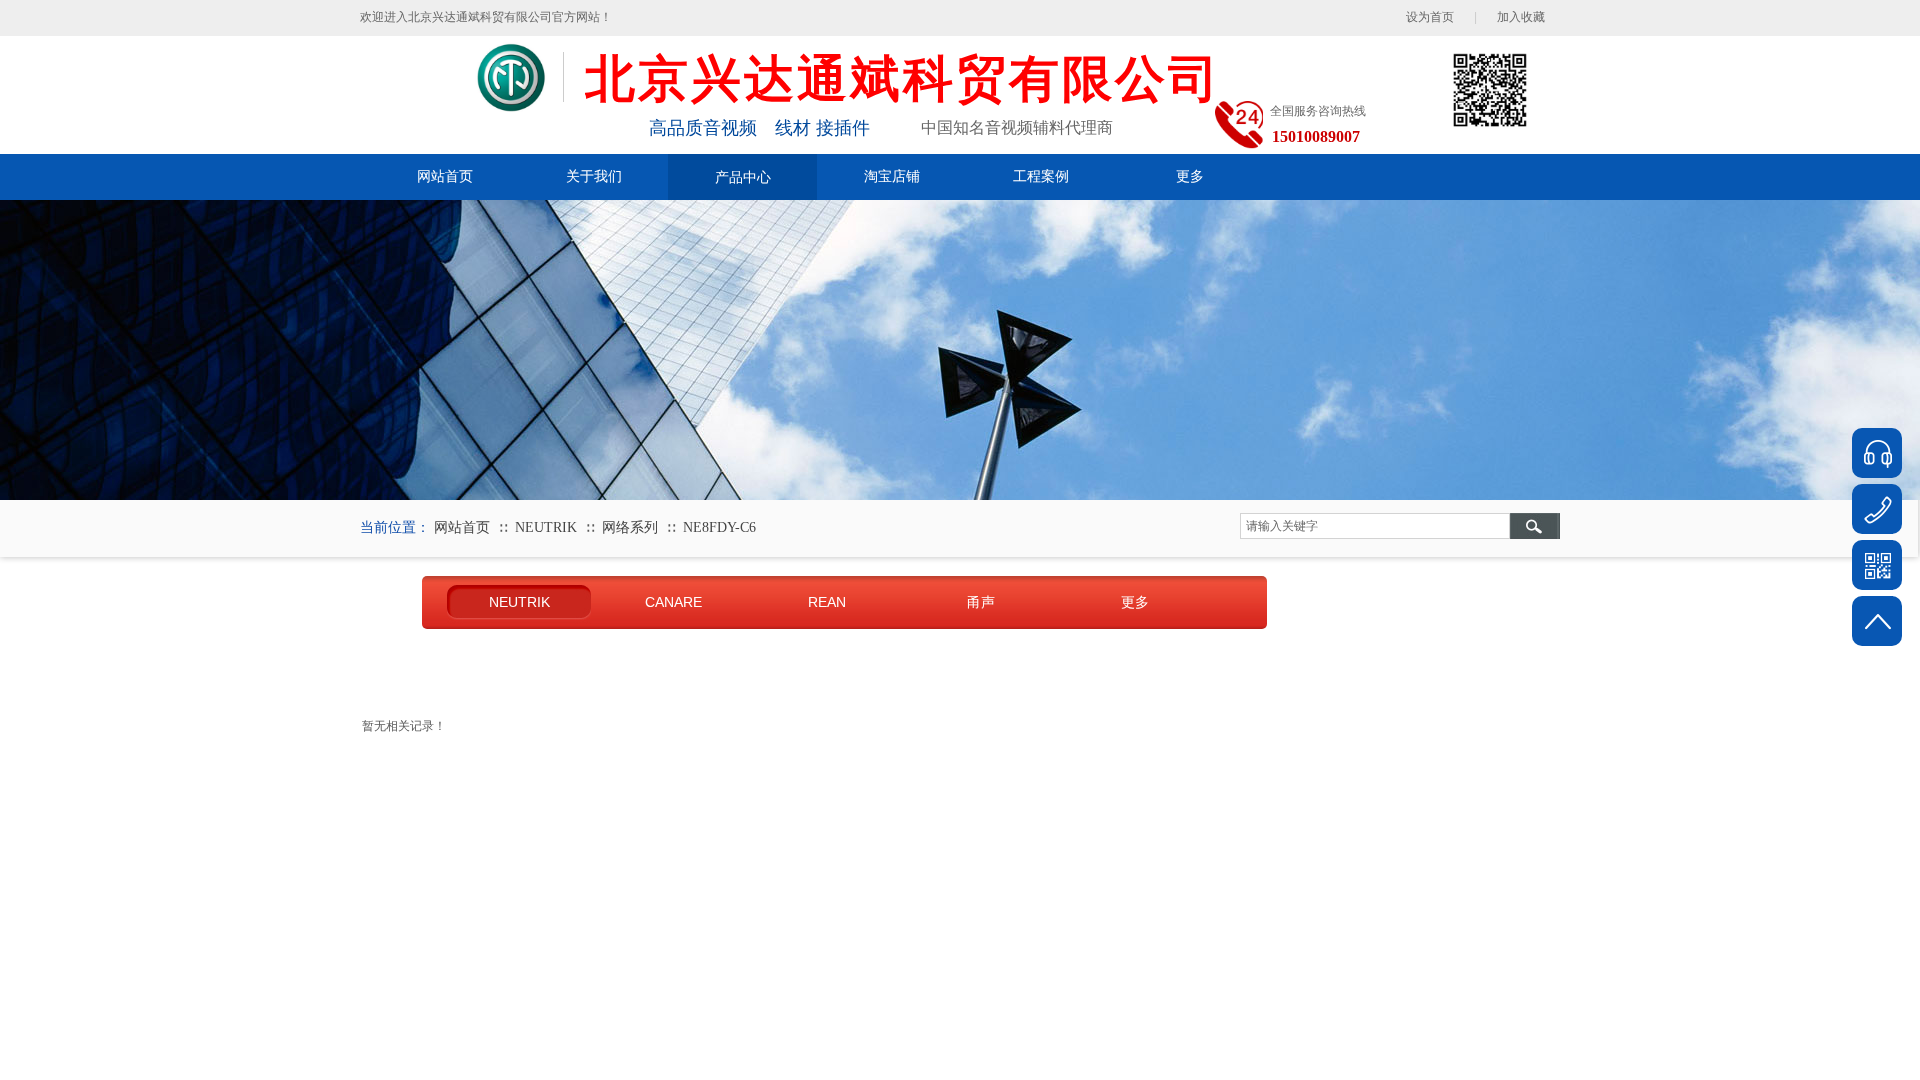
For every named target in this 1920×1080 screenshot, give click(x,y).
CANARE (673, 602)
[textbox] (1375, 526)
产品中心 (743, 177)
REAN (827, 602)
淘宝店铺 (892, 176)
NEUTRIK (546, 527)
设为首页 (1430, 17)
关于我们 (594, 176)
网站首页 (445, 176)
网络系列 (630, 527)
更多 (1190, 176)
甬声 (981, 602)
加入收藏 (1521, 17)
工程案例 (1041, 176)
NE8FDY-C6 (719, 527)
